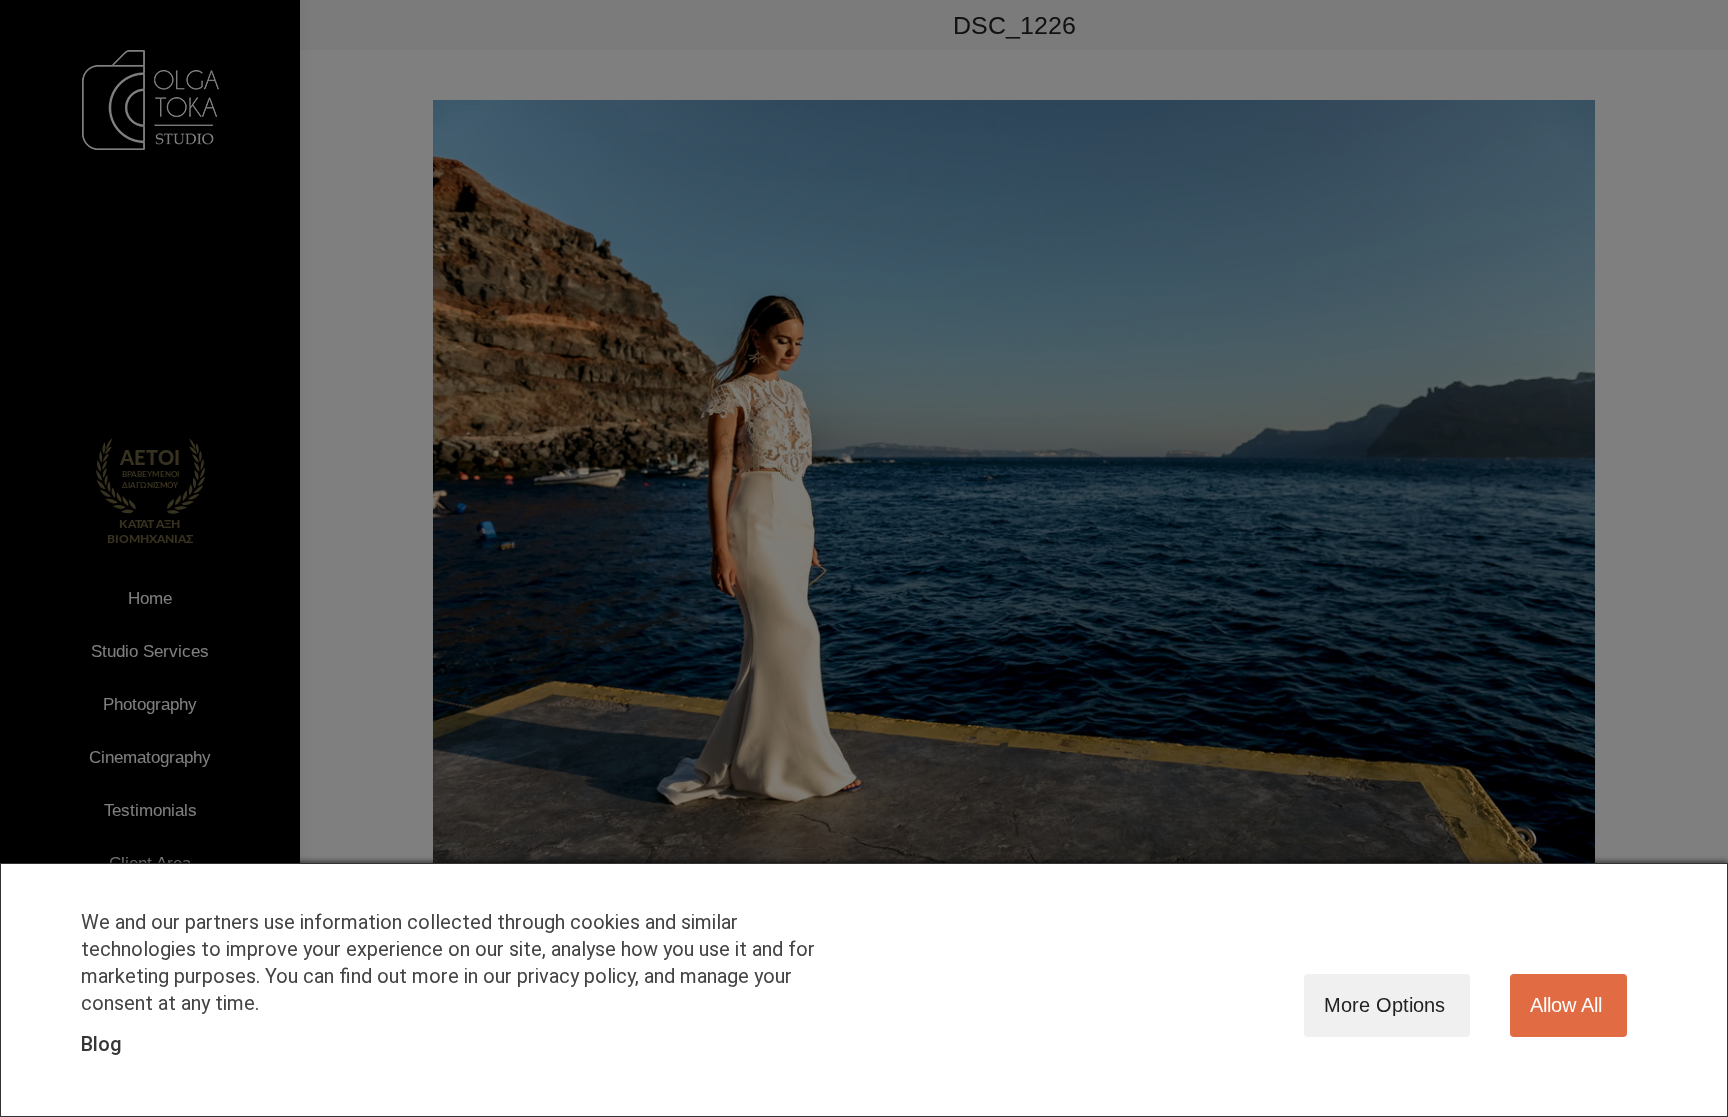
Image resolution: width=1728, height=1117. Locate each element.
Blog (101, 1044)
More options (1384, 1005)
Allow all (1566, 1005)
